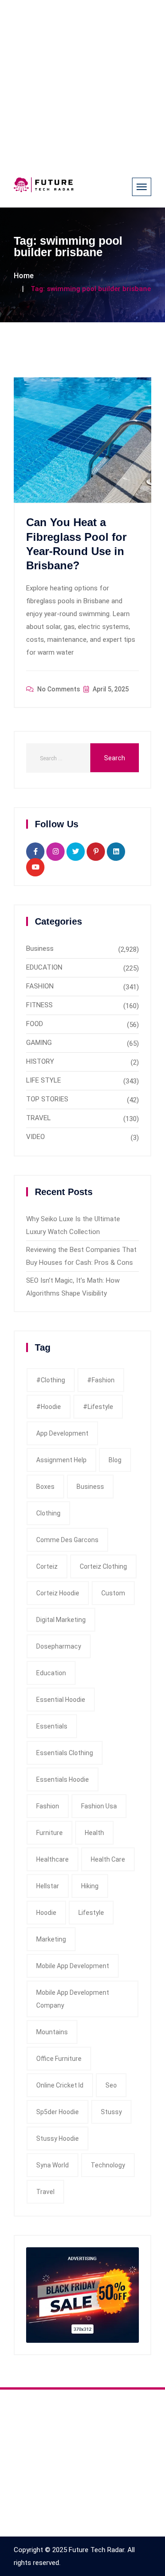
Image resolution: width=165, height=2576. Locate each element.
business (90, 1487)
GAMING (39, 1043)
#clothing (51, 1380)
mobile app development (73, 1966)
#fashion (101, 1380)
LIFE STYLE (44, 1080)
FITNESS (39, 1005)
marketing (51, 1939)
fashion (48, 1806)
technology (108, 2165)
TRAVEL (38, 1118)
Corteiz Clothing (103, 1566)
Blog (115, 1460)
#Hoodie (49, 1407)
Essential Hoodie (61, 1700)
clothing (48, 1513)
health (94, 1833)
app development (62, 1433)
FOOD (35, 1024)
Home (24, 276)
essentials (52, 1726)
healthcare (52, 1859)
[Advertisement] (82, 83)
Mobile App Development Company (73, 1999)
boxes (45, 1487)
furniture (49, 1833)
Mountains (52, 2032)
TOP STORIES (47, 1099)
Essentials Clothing (65, 1753)
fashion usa (99, 1806)
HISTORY (40, 1061)
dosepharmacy (59, 1646)
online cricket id (60, 2085)
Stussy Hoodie (58, 2138)
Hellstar (48, 1886)
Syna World (52, 2165)
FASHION (40, 986)
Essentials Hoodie (63, 1779)
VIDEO (36, 1137)
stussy (111, 2112)
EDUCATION (44, 967)
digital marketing (61, 1620)
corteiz (47, 1566)
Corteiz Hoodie (58, 1593)
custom (113, 1593)
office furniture (59, 2059)
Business (40, 948)
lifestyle (91, 1913)
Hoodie (46, 1913)
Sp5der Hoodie (58, 2112)
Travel (45, 2192)
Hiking (90, 1886)
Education (51, 1673)
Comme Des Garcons (67, 1540)
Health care (108, 1859)
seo (111, 2085)
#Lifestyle (98, 1407)
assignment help (61, 1460)
